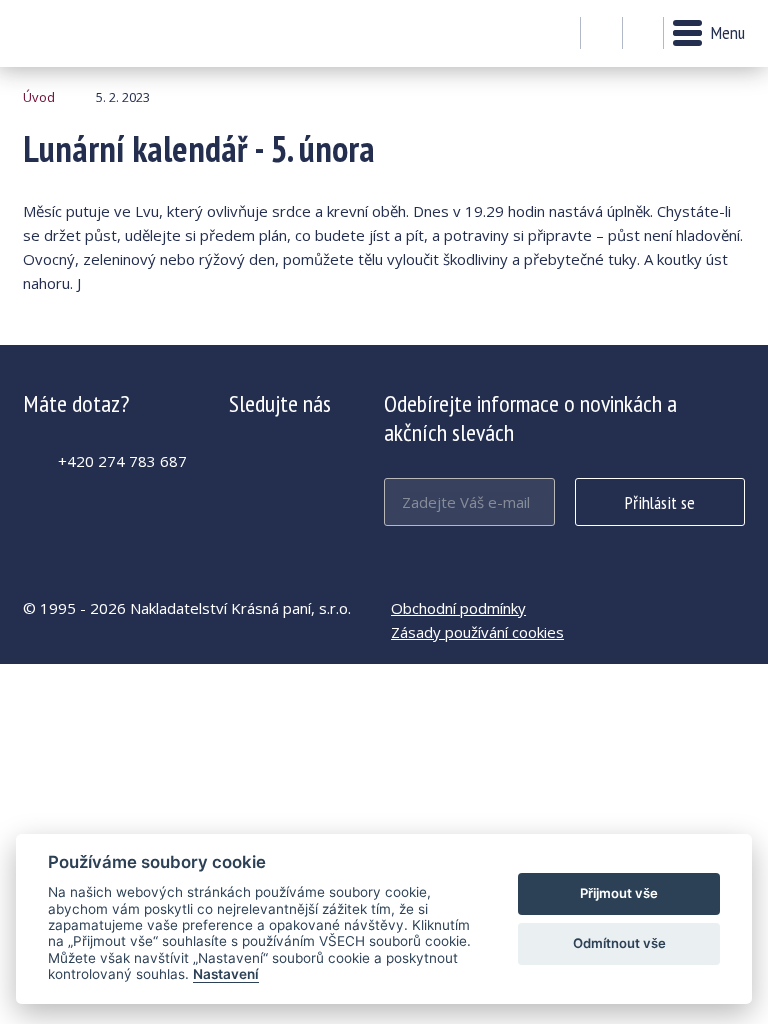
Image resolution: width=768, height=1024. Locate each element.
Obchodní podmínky (458, 608)
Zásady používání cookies (477, 632)
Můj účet (601, 34)
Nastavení (226, 974)
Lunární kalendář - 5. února (77, 33)
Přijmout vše (619, 893)
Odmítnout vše (619, 943)
